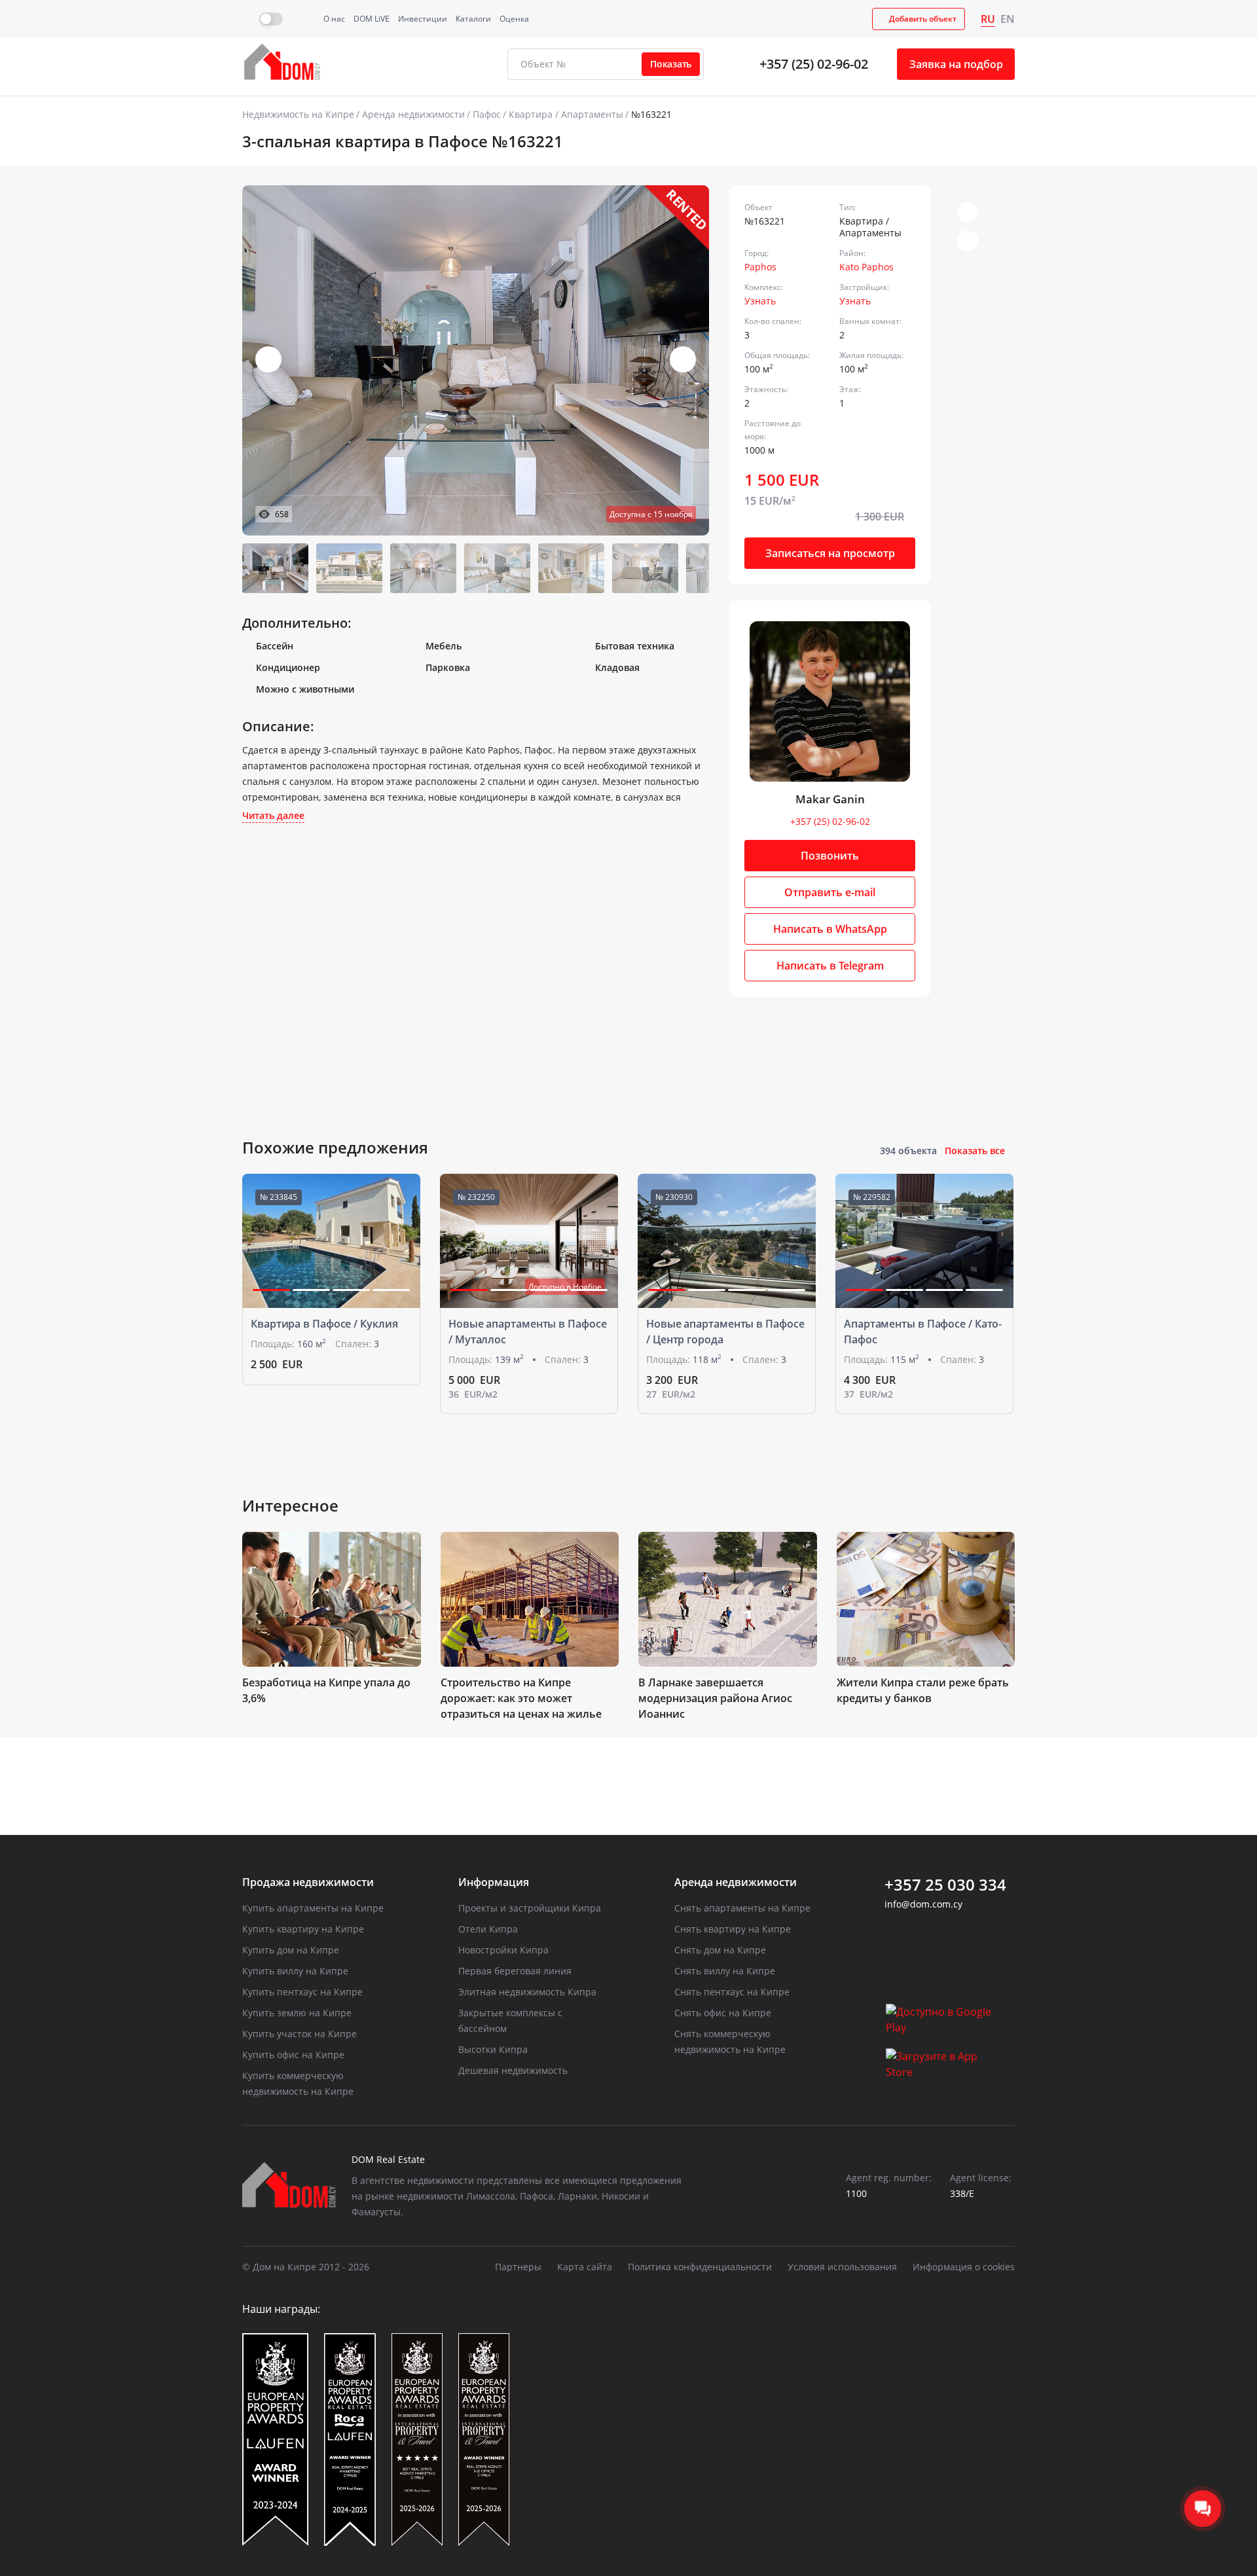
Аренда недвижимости (413, 114)
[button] (683, 359)
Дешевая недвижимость (513, 2070)
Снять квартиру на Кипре (733, 1929)
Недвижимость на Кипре (298, 114)
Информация (494, 1882)
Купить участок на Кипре (300, 2034)
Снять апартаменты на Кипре (742, 1908)
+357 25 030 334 (945, 1885)
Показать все (975, 1151)
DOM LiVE (372, 19)
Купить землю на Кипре (297, 2013)
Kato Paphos (866, 267)
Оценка (514, 19)
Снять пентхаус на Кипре (732, 1992)
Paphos (760, 267)
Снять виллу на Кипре (725, 1971)
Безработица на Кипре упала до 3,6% (326, 1690)
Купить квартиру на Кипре (303, 1929)
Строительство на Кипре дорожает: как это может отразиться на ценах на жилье (521, 1698)
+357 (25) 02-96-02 (814, 64)
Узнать (760, 301)
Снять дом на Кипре (720, 1950)
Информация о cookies (964, 2267)
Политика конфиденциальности (700, 2267)
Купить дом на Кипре (291, 1950)
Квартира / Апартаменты (566, 114)
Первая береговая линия (515, 1971)
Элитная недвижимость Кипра (527, 1992)
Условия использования (842, 2267)
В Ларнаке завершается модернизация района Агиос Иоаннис (715, 1698)
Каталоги (473, 19)
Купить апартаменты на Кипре (313, 1908)
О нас (334, 19)
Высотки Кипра (493, 2049)
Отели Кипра (488, 1929)
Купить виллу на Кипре (295, 1971)
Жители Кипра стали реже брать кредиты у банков (923, 1690)
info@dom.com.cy (923, 1904)
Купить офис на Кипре (293, 2055)
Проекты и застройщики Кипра (530, 1908)
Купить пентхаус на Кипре (302, 1992)
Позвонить (830, 856)
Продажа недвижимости (308, 1882)
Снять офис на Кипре (723, 2013)
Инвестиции (423, 19)
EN (1008, 19)
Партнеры (518, 2267)
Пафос (487, 114)
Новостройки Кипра (503, 1950)
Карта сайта (585, 2267)
